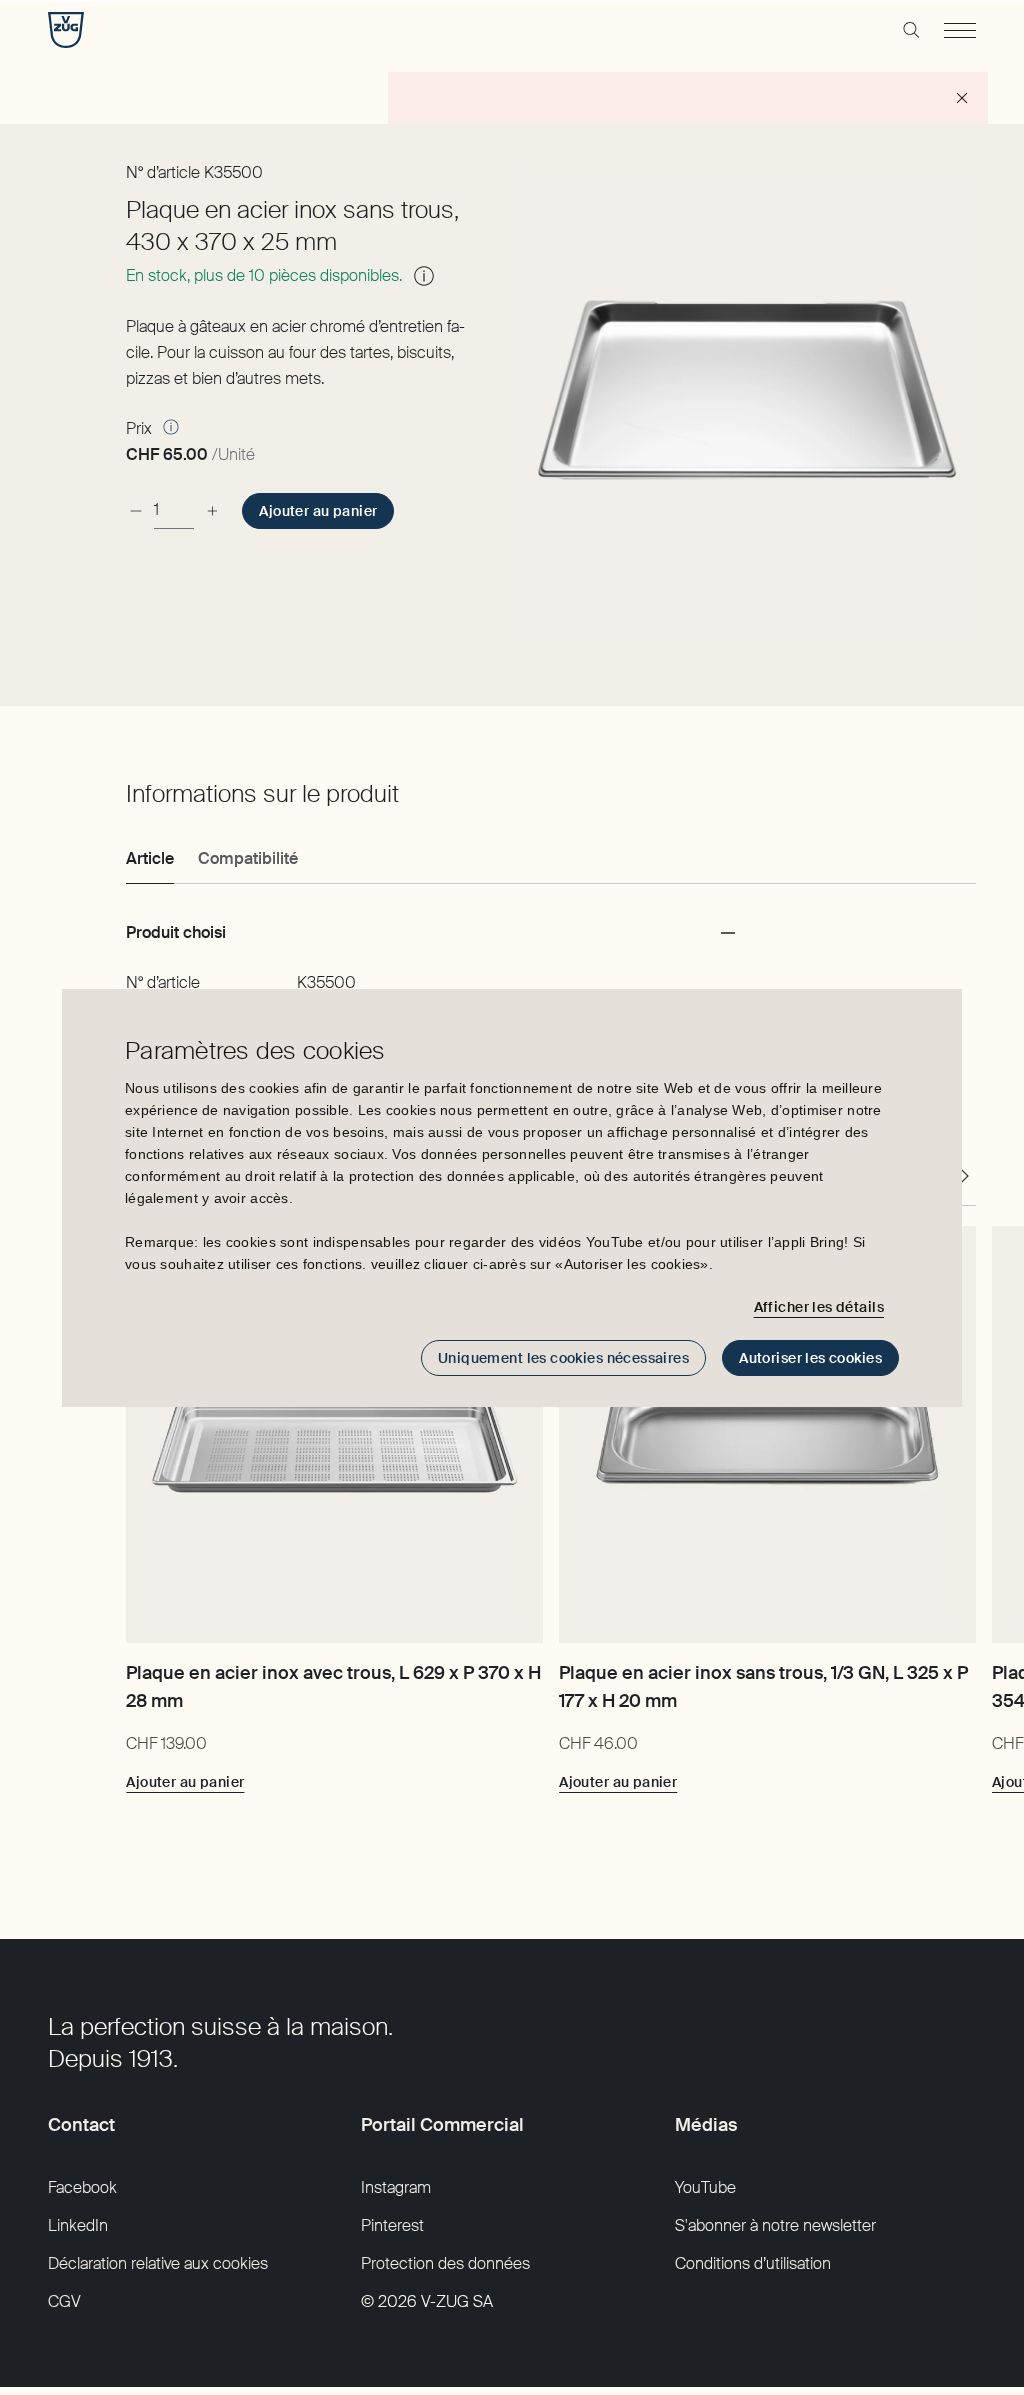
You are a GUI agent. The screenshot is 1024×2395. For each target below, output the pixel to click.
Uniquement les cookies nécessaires (563, 1358)
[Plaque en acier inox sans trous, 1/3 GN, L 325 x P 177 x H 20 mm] (767, 1434)
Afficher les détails (819, 1307)
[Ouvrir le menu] (960, 30)
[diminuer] (136, 510)
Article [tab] (150, 858)
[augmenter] (212, 510)
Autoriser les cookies (810, 1358)
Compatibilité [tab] (248, 858)
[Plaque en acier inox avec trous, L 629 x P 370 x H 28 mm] (334, 1434)
